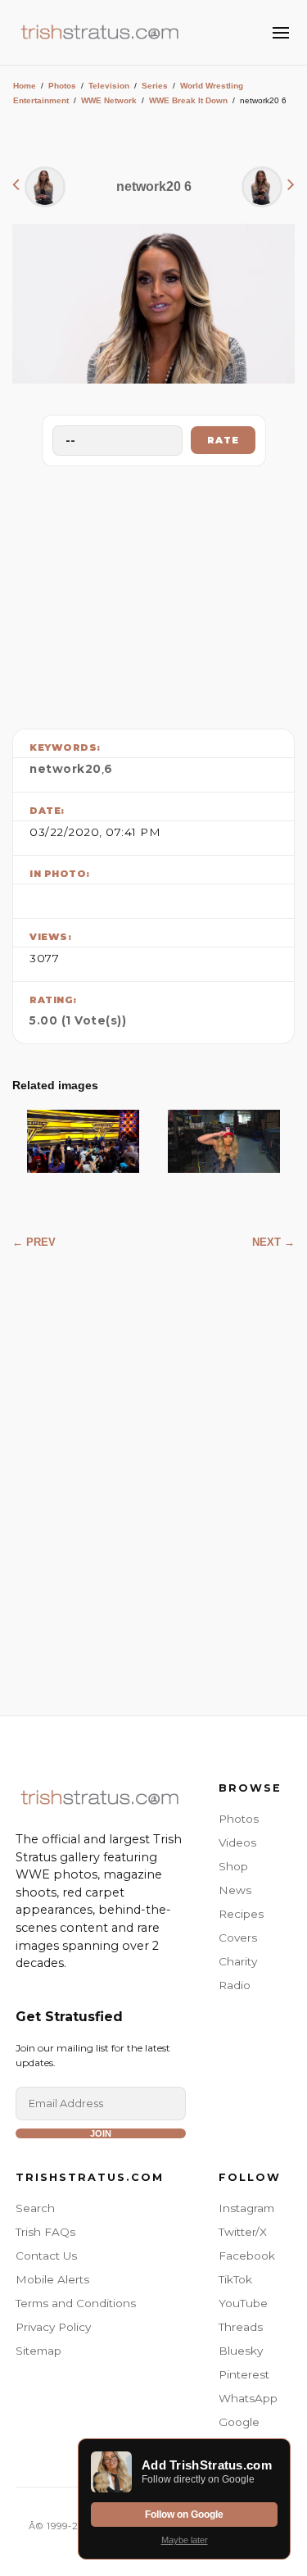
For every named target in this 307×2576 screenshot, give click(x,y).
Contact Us (46, 2256)
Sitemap (38, 2351)
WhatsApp (248, 2398)
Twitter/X (243, 2232)
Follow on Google (184, 2515)
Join (101, 2133)
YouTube (243, 2303)
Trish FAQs (45, 2232)
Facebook (247, 2256)
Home (25, 86)
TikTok (235, 2279)
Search (35, 2208)
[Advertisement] (154, 593)
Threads (241, 2327)
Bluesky (241, 2351)
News (235, 1890)
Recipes (241, 1914)
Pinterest (244, 2374)
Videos (237, 1842)
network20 (65, 769)
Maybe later (185, 2540)
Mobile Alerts (52, 2279)
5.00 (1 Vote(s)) (78, 1020)
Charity (238, 1961)
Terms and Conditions (76, 2303)
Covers (238, 1938)
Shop (233, 1866)
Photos (62, 86)
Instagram (246, 2208)
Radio (235, 1985)
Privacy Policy (53, 2327)
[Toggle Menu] (281, 33)
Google (239, 2422)
